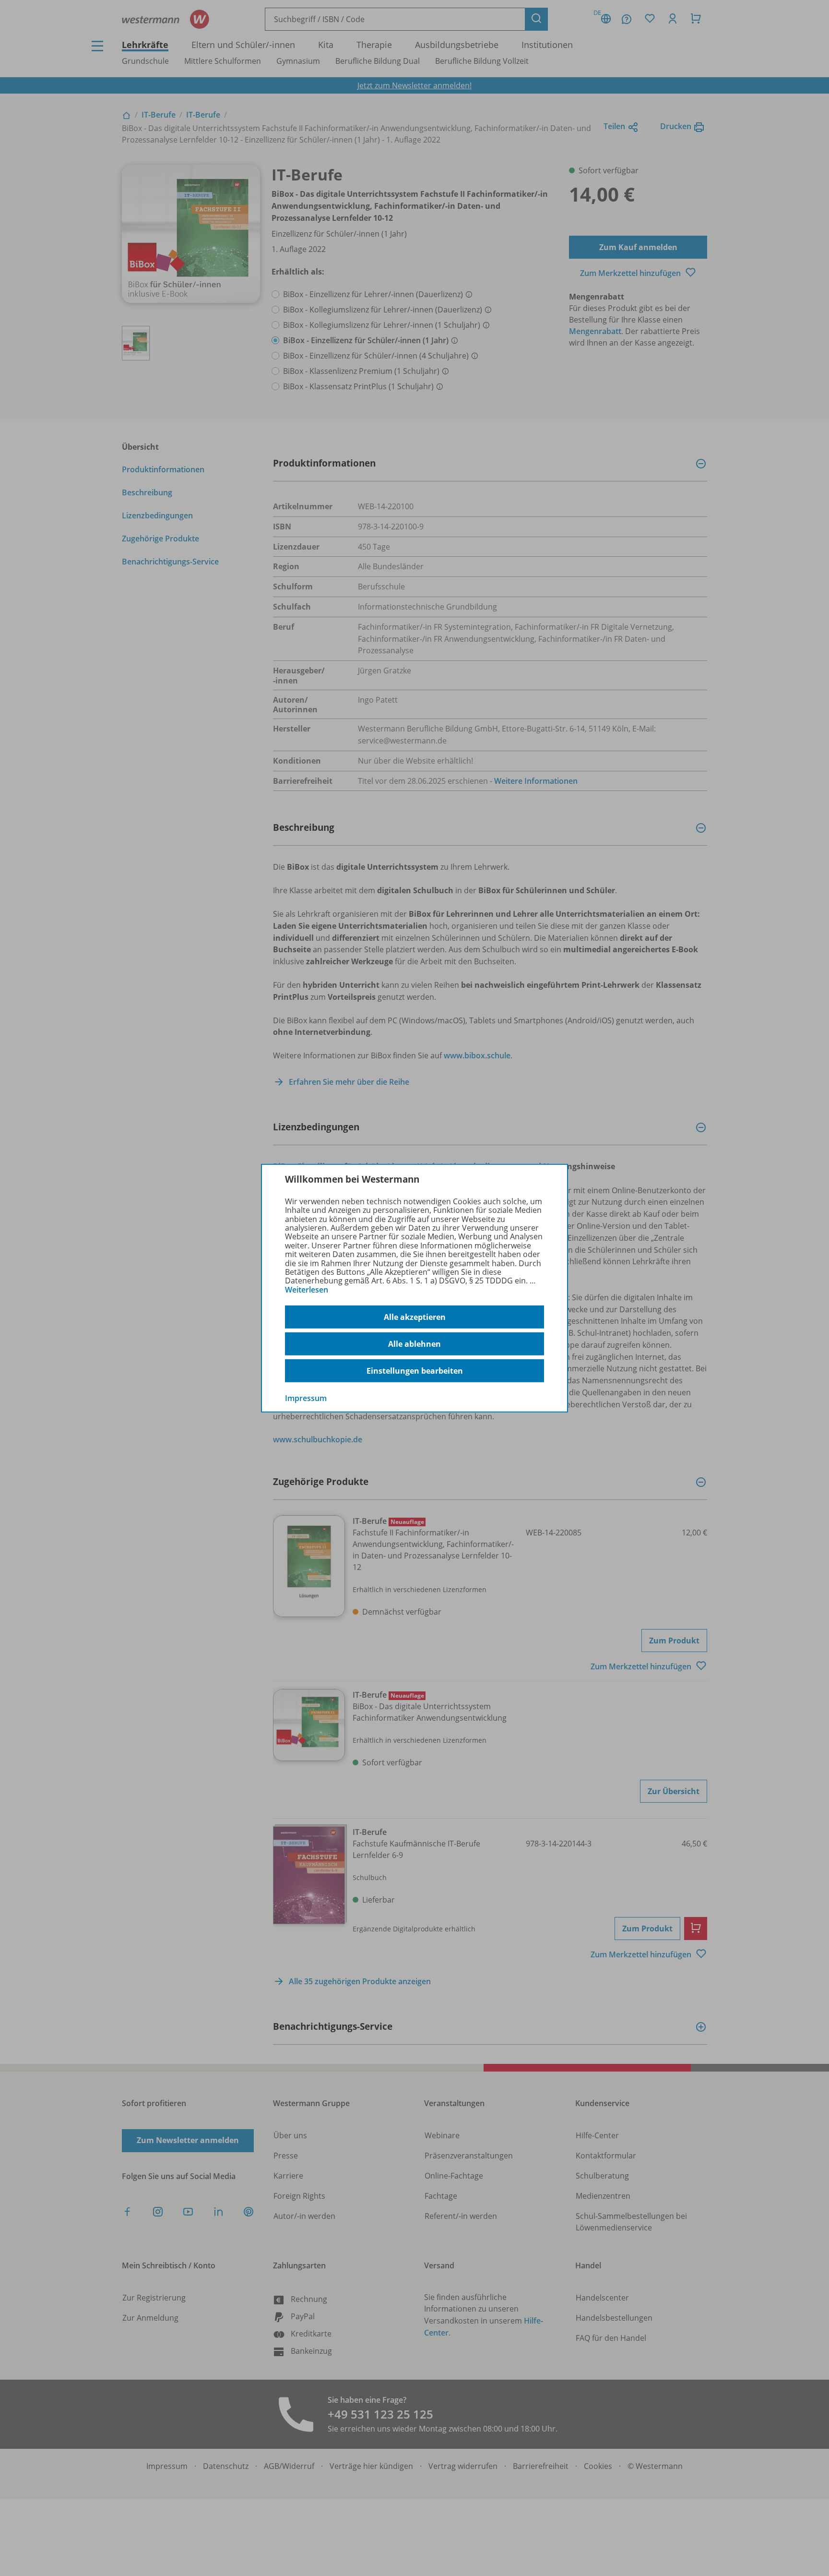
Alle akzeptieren (415, 1317)
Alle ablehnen (414, 1344)
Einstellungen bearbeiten (415, 1371)
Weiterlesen (307, 1290)
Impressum (306, 1398)
